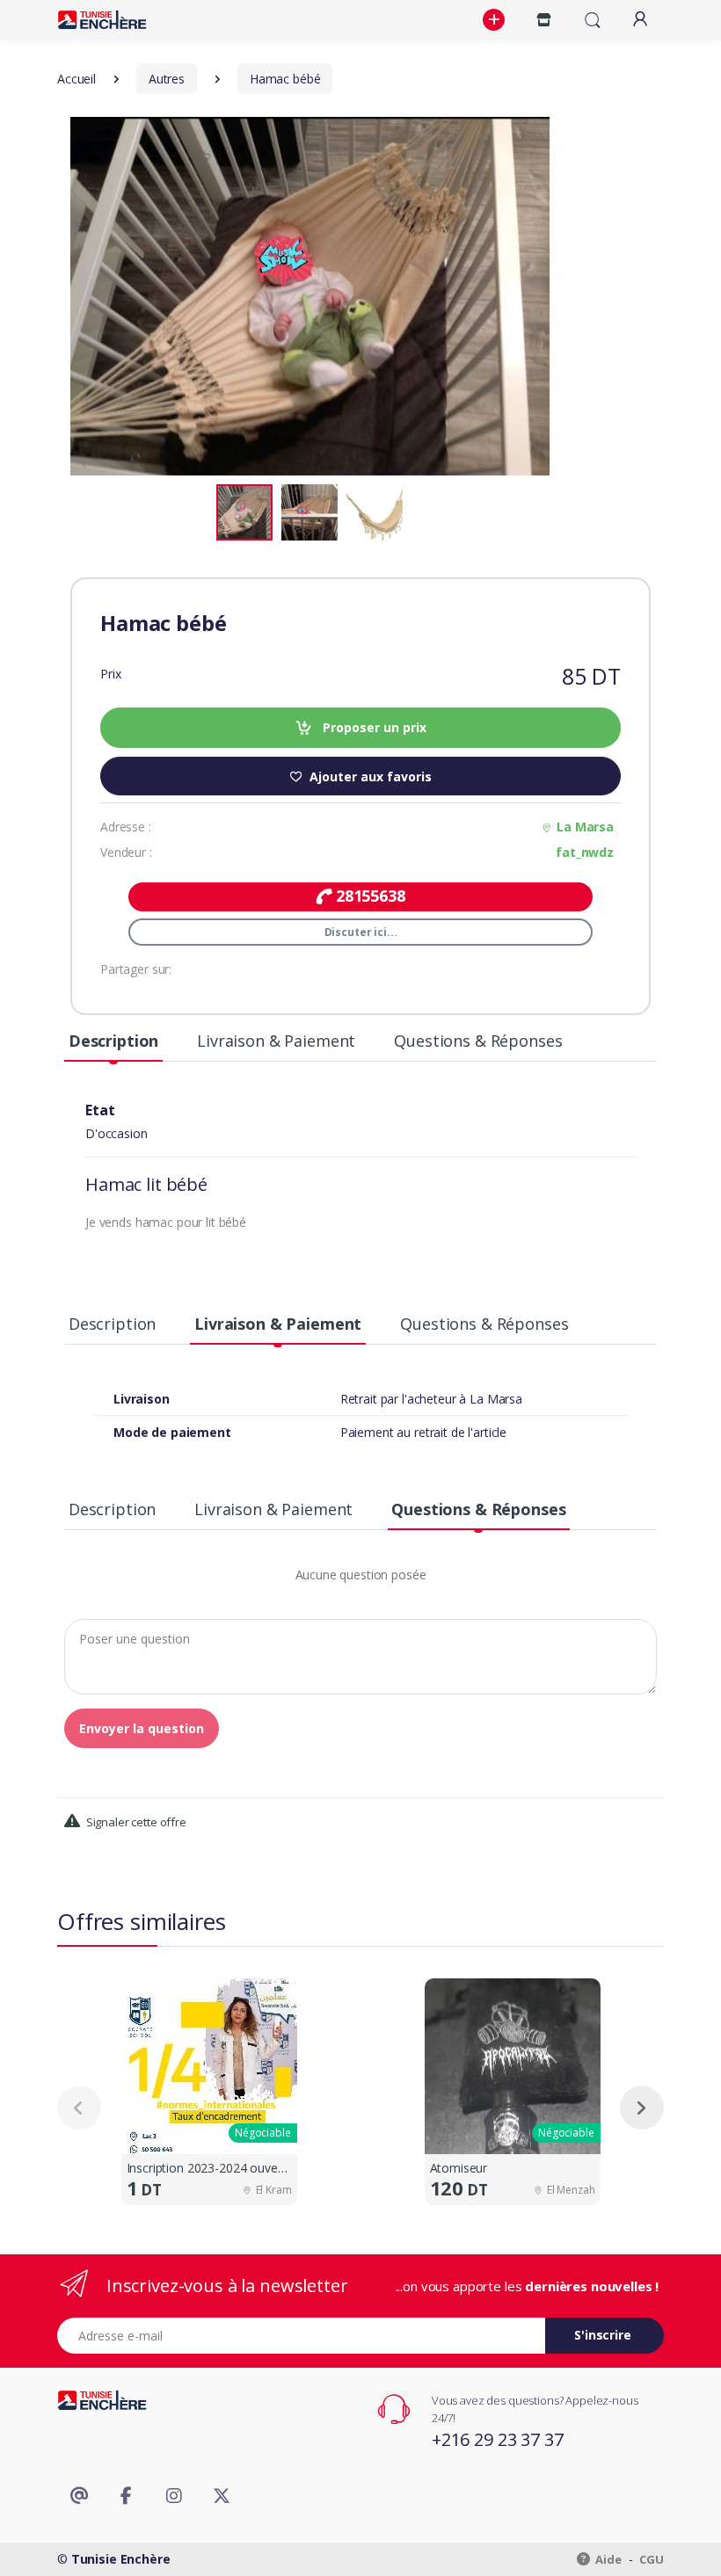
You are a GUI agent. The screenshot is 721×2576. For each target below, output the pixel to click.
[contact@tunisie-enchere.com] (79, 2496)
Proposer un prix (373, 727)
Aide (608, 2559)
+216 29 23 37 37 (498, 2439)
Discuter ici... (361, 932)
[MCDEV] (102, 20)
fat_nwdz (585, 852)
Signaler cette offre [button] (135, 1822)
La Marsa (585, 827)
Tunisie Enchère (121, 2559)
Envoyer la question (142, 1728)
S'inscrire (603, 2335)
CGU (652, 2559)
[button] (496, 20)
